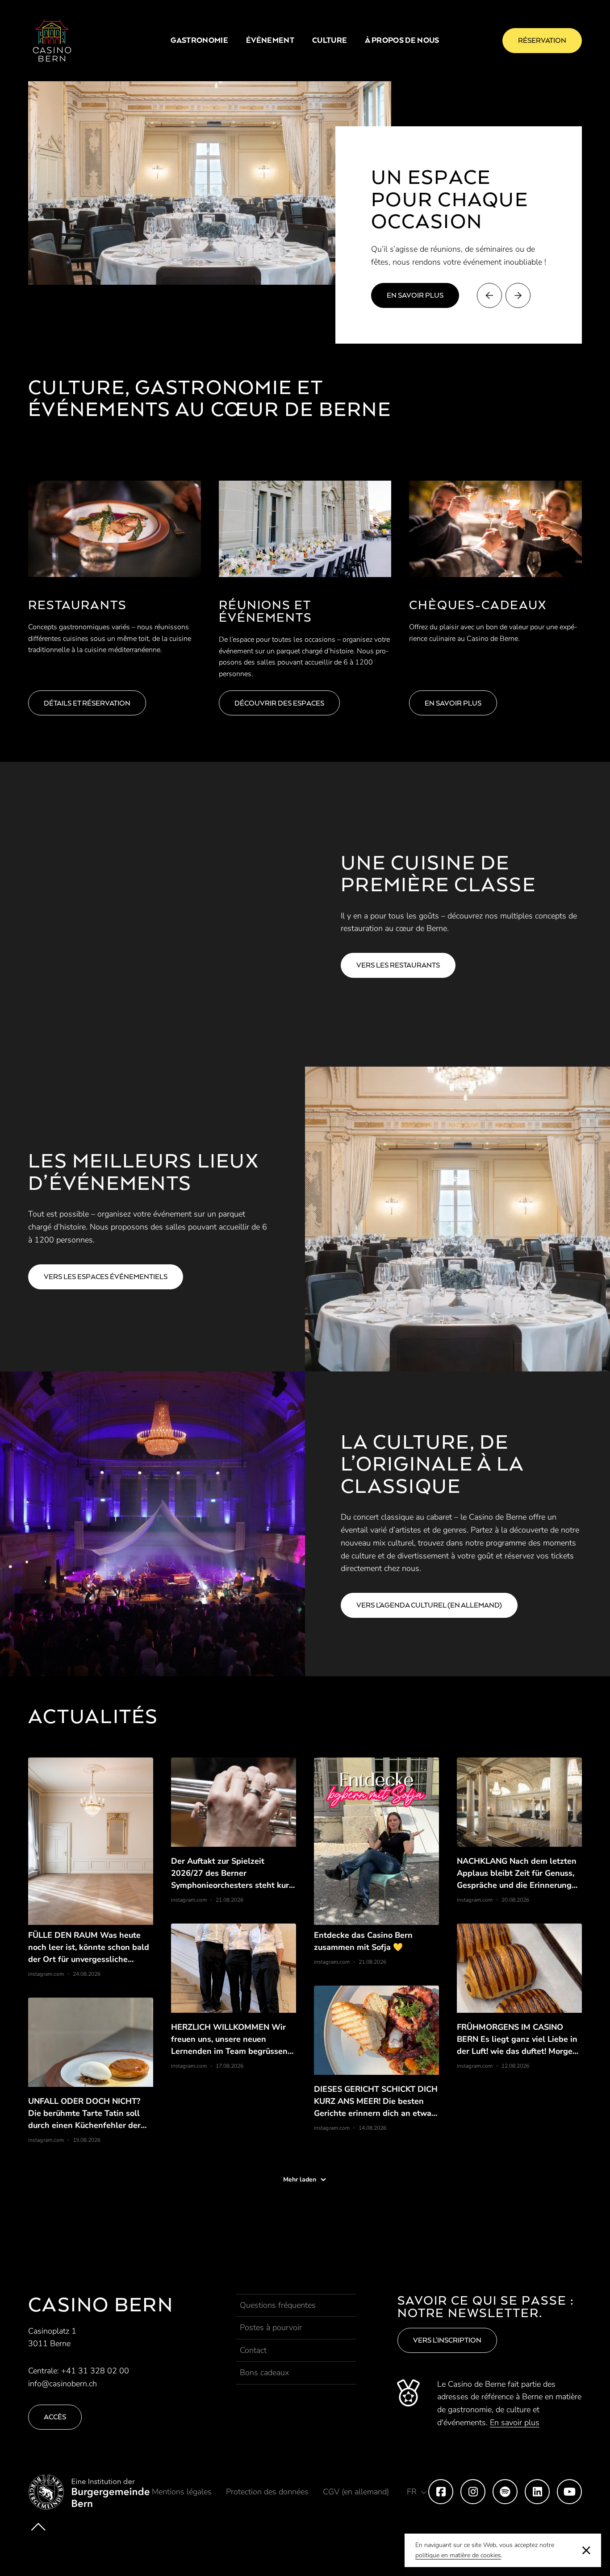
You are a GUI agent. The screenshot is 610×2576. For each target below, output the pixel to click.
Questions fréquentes (278, 2305)
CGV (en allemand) (356, 2492)
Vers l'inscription (447, 2340)
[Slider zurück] (489, 295)
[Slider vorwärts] (518, 295)
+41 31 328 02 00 (95, 2371)
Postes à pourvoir (271, 2327)
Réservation (542, 40)
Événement (270, 40)
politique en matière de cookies (458, 2555)
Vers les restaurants (398, 965)
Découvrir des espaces (279, 703)
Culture (330, 40)
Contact (253, 2350)
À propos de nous (402, 40)
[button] (417, 2492)
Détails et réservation (87, 703)
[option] (210, 183)
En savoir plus (415, 295)
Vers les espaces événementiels (106, 1277)
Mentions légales (182, 2492)
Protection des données (267, 2492)
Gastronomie (199, 40)
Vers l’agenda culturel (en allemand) (429, 1605)
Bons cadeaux (264, 2372)
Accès (55, 2417)
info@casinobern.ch (63, 2384)
